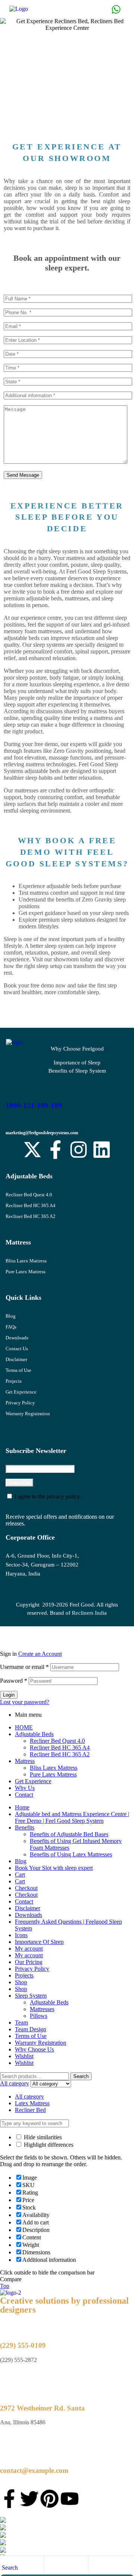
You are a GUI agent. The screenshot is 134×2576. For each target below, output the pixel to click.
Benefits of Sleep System (77, 1071)
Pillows (39, 2016)
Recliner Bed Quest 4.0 (29, 1195)
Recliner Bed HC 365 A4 (31, 1205)
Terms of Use (18, 1370)
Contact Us (17, 1349)
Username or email (24, 1667)
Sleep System (31, 1996)
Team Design (31, 2029)
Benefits (25, 1827)
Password (14, 1681)
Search (81, 2076)
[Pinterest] (50, 2499)
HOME (24, 1727)
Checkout (26, 1888)
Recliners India (89, 1613)
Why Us (25, 1788)
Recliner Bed (30, 2110)
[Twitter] (29, 2499)
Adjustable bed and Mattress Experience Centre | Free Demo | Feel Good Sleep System (72, 1817)
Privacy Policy (20, 1403)
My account (29, 1949)
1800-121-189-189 (34, 1105)
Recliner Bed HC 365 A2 (31, 1216)
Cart (20, 1875)
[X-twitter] (32, 1150)
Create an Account (40, 1654)
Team (21, 2023)
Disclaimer (16, 1359)
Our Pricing (29, 1962)
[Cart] (95, 2567)
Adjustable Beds (34, 1734)
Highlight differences (48, 2145)
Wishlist (24, 2056)
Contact (24, 1795)
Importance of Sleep (77, 1063)
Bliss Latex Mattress (26, 1261)
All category (29, 2096)
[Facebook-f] (55, 1150)
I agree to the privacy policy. (48, 1496)
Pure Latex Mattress (25, 1272)
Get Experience (21, 1392)
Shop (21, 1982)
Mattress (25, 1761)
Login (9, 1695)
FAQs (11, 1327)
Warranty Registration (28, 1414)
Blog (11, 1316)
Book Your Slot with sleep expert (54, 1868)
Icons (21, 1935)
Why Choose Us (34, 2049)
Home (22, 1807)
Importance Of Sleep (39, 1942)
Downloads (17, 1338)
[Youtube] (70, 2499)
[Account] (50, 2567)
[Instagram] (79, 1150)
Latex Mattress (32, 2103)
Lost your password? (25, 1702)
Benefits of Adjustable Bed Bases (69, 1834)
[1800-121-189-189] (10, 1085)
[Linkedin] (102, 1150)
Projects (14, 1381)
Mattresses (42, 2009)
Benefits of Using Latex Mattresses (71, 1854)
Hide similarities (42, 2137)
